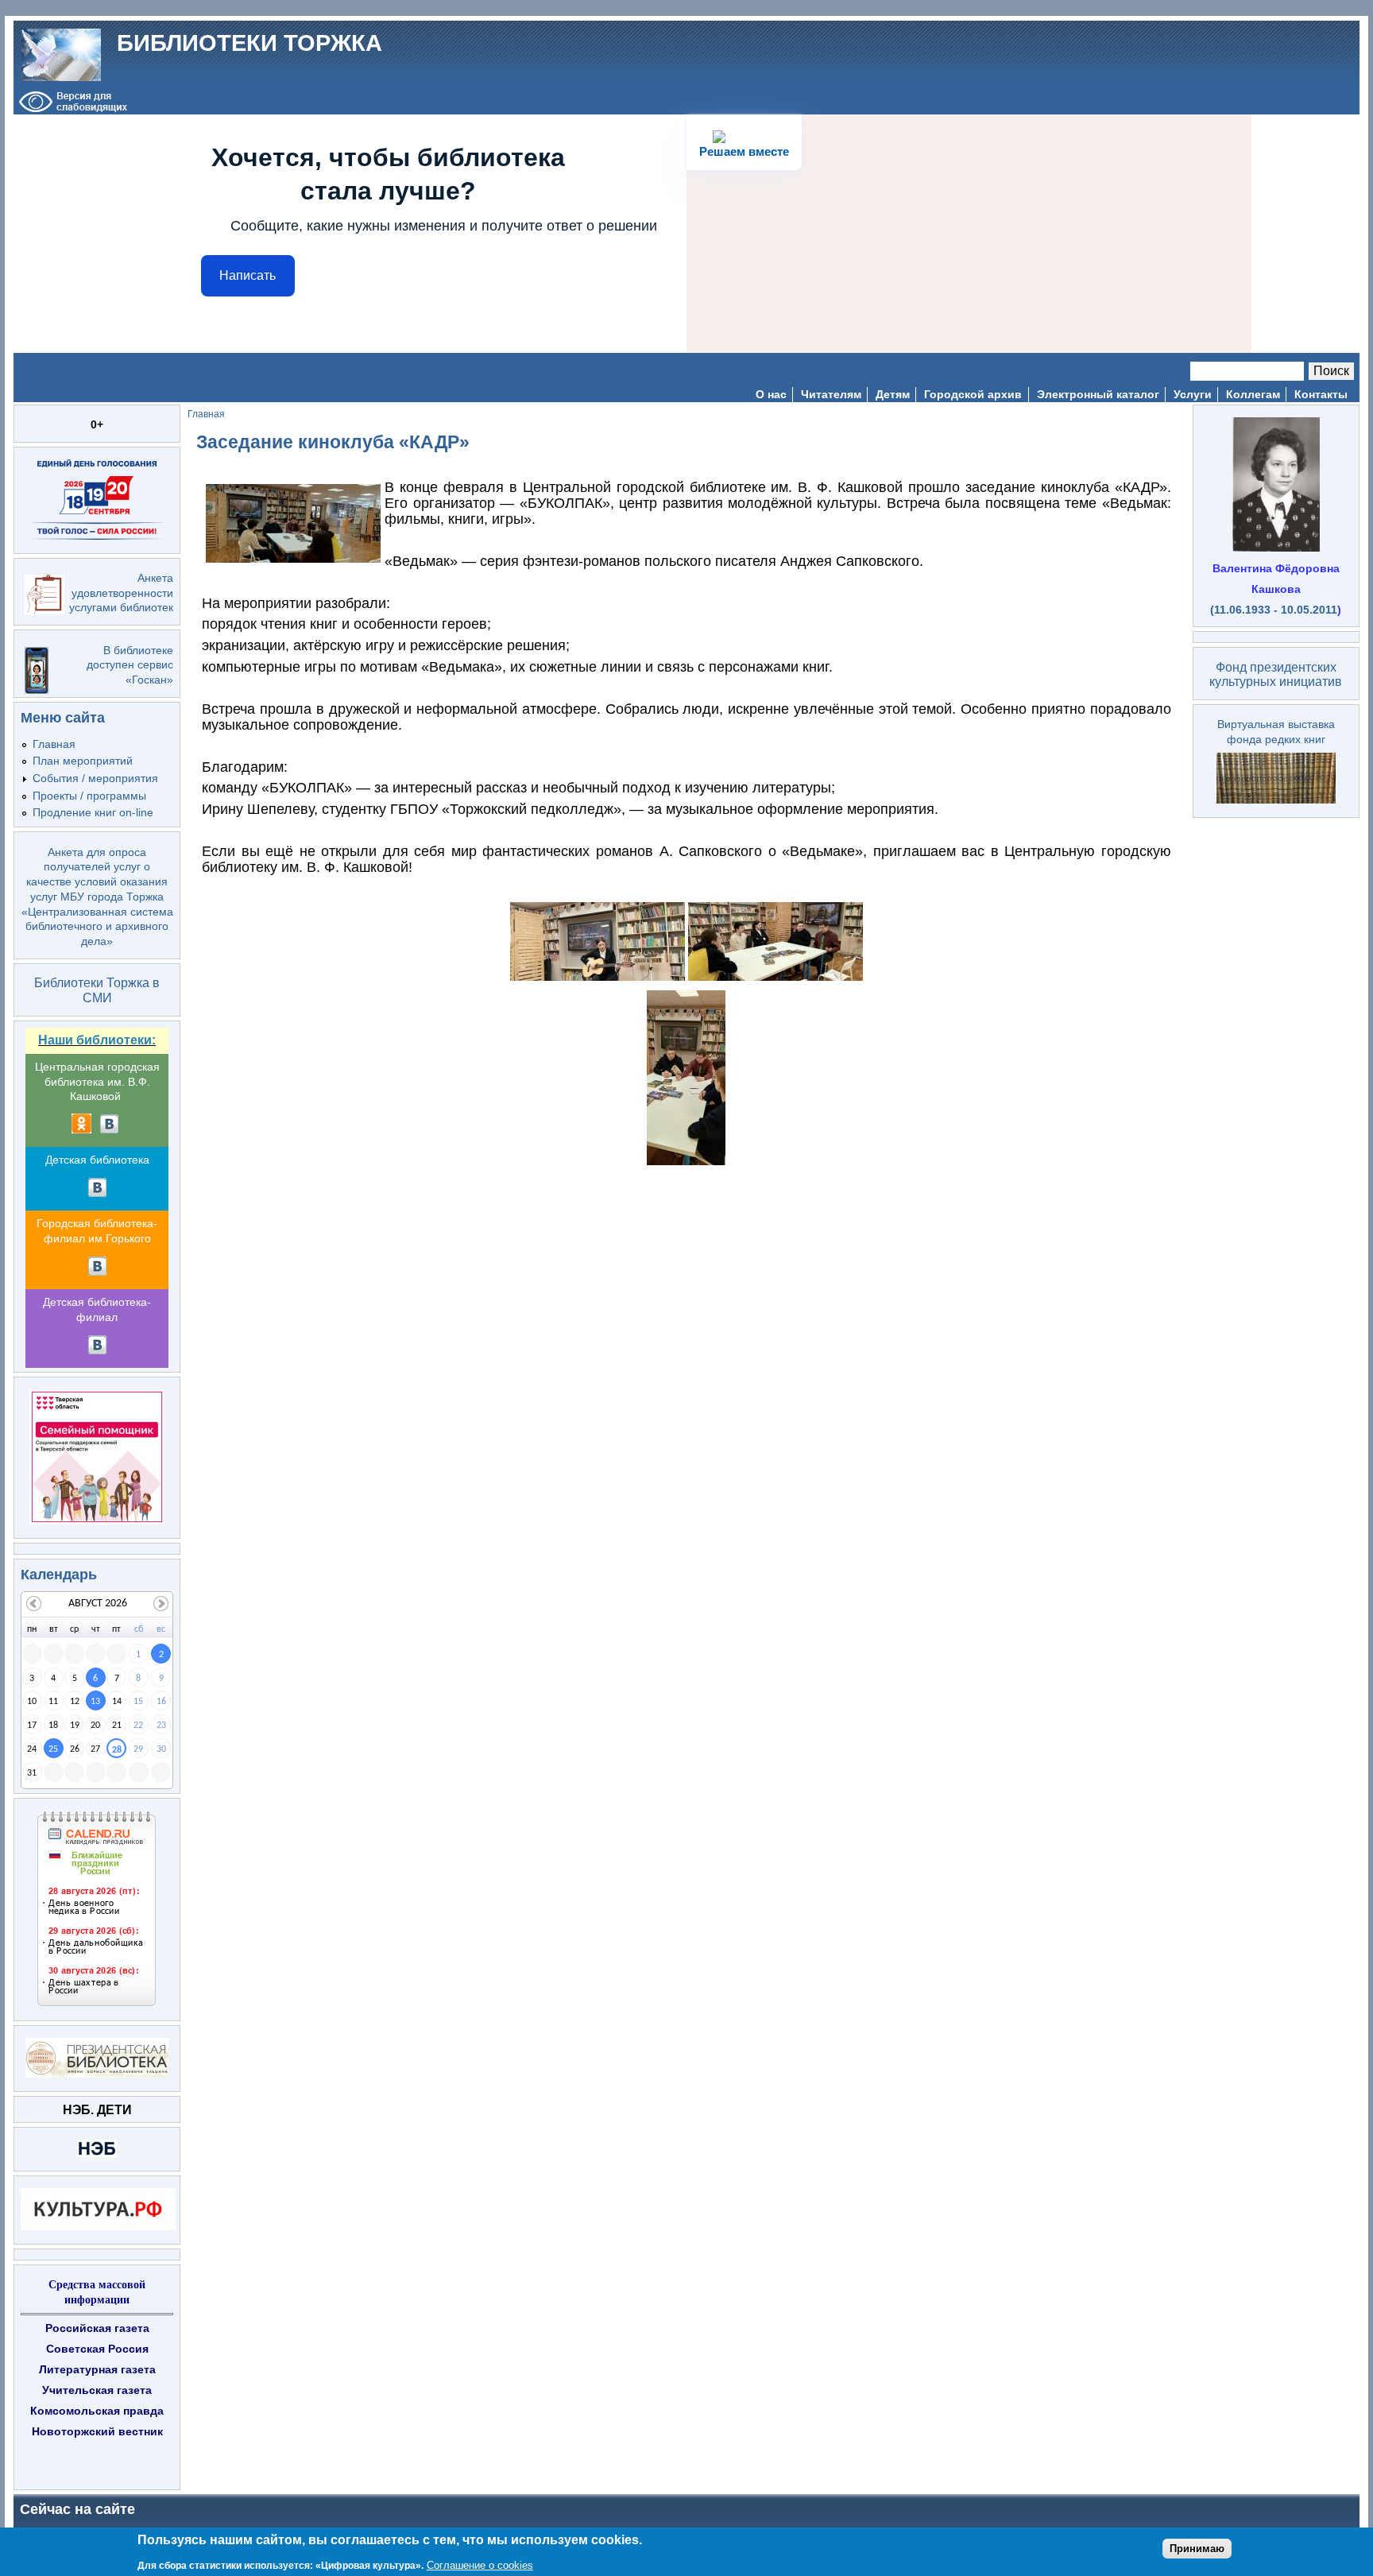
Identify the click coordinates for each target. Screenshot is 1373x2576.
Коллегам (1253, 394)
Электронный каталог (1098, 394)
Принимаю (1197, 2548)
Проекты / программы (89, 796)
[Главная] (61, 54)
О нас (771, 394)
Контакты (1321, 394)
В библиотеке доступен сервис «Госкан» (130, 665)
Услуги (1193, 394)
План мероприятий (83, 761)
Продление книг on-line (93, 812)
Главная (54, 744)
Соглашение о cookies (480, 2564)
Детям (893, 394)
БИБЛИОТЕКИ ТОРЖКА (249, 43)
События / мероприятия (95, 778)
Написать (248, 275)
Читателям (831, 394)
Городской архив (973, 394)
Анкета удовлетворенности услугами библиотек (121, 593)
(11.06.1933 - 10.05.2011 (1274, 610)
